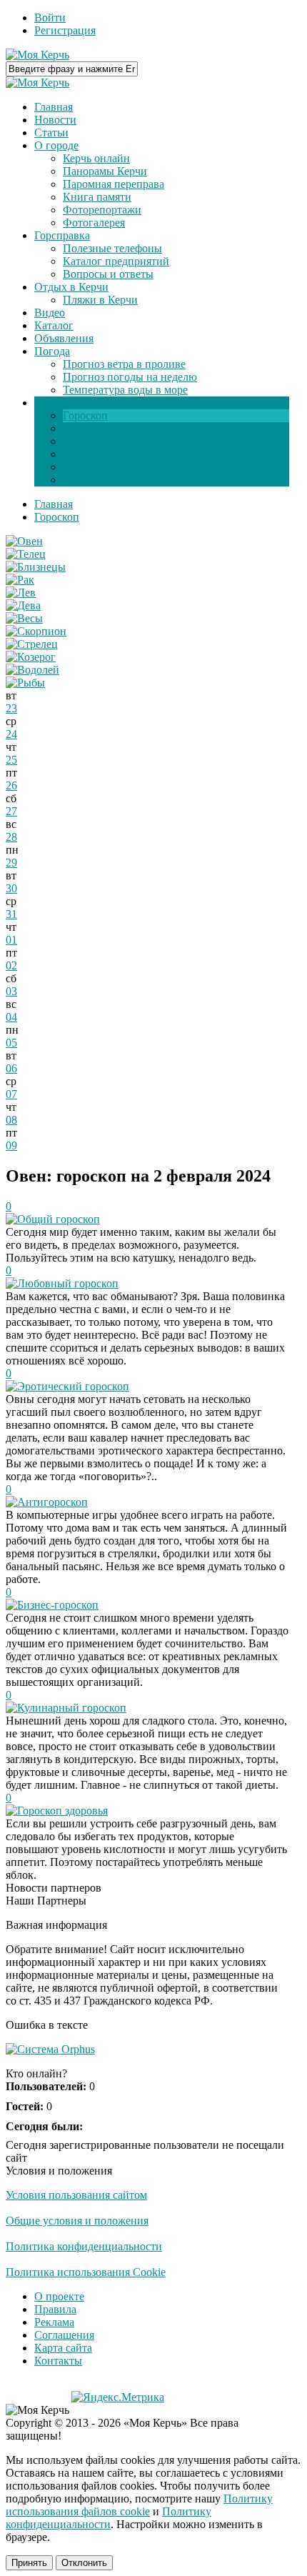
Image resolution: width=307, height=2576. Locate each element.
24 (11, 734)
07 (11, 1094)
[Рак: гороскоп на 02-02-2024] (20, 580)
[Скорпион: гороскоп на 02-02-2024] (36, 631)
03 (11, 991)
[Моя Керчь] (37, 55)
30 (11, 888)
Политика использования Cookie (86, 2272)
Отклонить (84, 2563)
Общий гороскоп (59, 1219)
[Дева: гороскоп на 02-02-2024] (23, 605)
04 (11, 1017)
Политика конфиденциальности (84, 2246)
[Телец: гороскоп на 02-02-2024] (26, 554)
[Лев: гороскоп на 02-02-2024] (21, 593)
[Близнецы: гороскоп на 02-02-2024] (36, 567)
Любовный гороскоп (68, 1283)
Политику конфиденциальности (109, 2518)
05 (11, 1043)
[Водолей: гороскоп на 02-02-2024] (32, 670)
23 (11, 708)
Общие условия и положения (77, 2221)
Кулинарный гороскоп (72, 1708)
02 (11, 965)
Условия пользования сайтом (76, 2195)
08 (11, 1120)
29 (11, 863)
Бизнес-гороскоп (58, 1605)
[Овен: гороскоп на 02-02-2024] (24, 541)
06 (11, 1068)
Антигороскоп (52, 1502)
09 (11, 1145)
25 (11, 760)
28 (11, 837)
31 (11, 914)
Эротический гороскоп (73, 1386)
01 (11, 940)
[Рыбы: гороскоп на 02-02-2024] (25, 683)
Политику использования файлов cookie (139, 2505)
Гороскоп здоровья (62, 1811)
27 (11, 811)
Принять (29, 2563)
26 (11, 785)
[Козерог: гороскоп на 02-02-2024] (31, 657)
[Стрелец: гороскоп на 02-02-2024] (32, 644)
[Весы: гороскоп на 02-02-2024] (24, 618)
